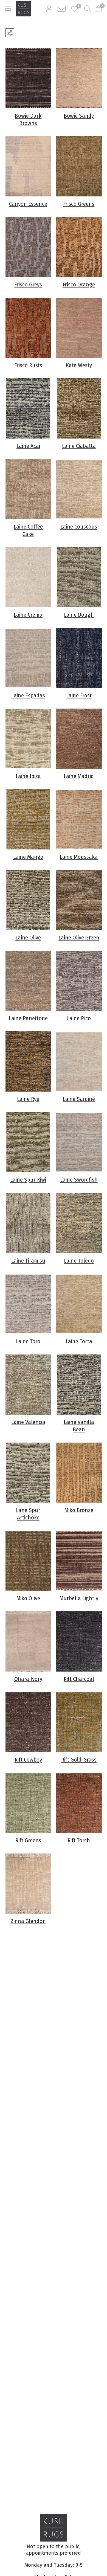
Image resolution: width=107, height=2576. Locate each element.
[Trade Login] (49, 9)
